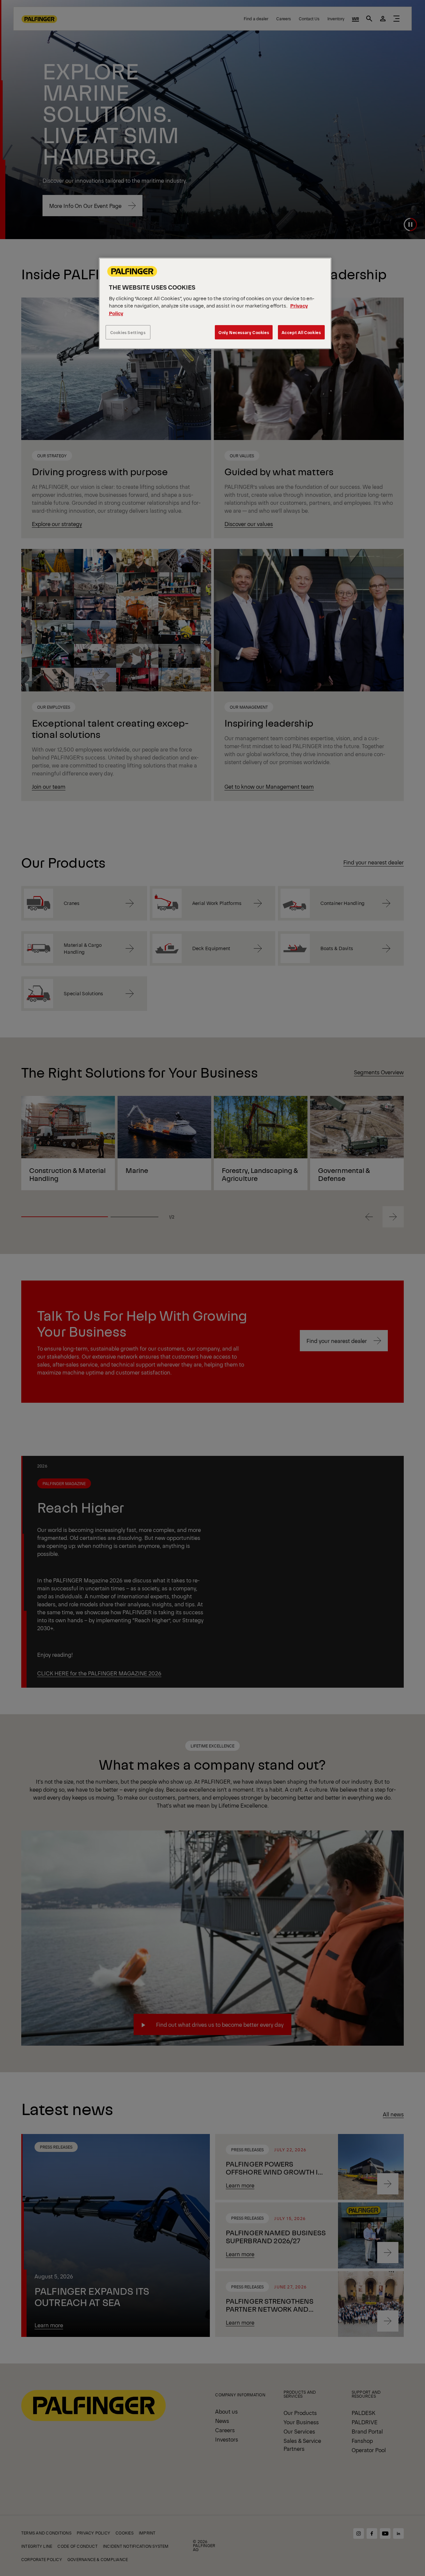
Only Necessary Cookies (244, 332)
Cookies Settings (128, 332)
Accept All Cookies (301, 332)
